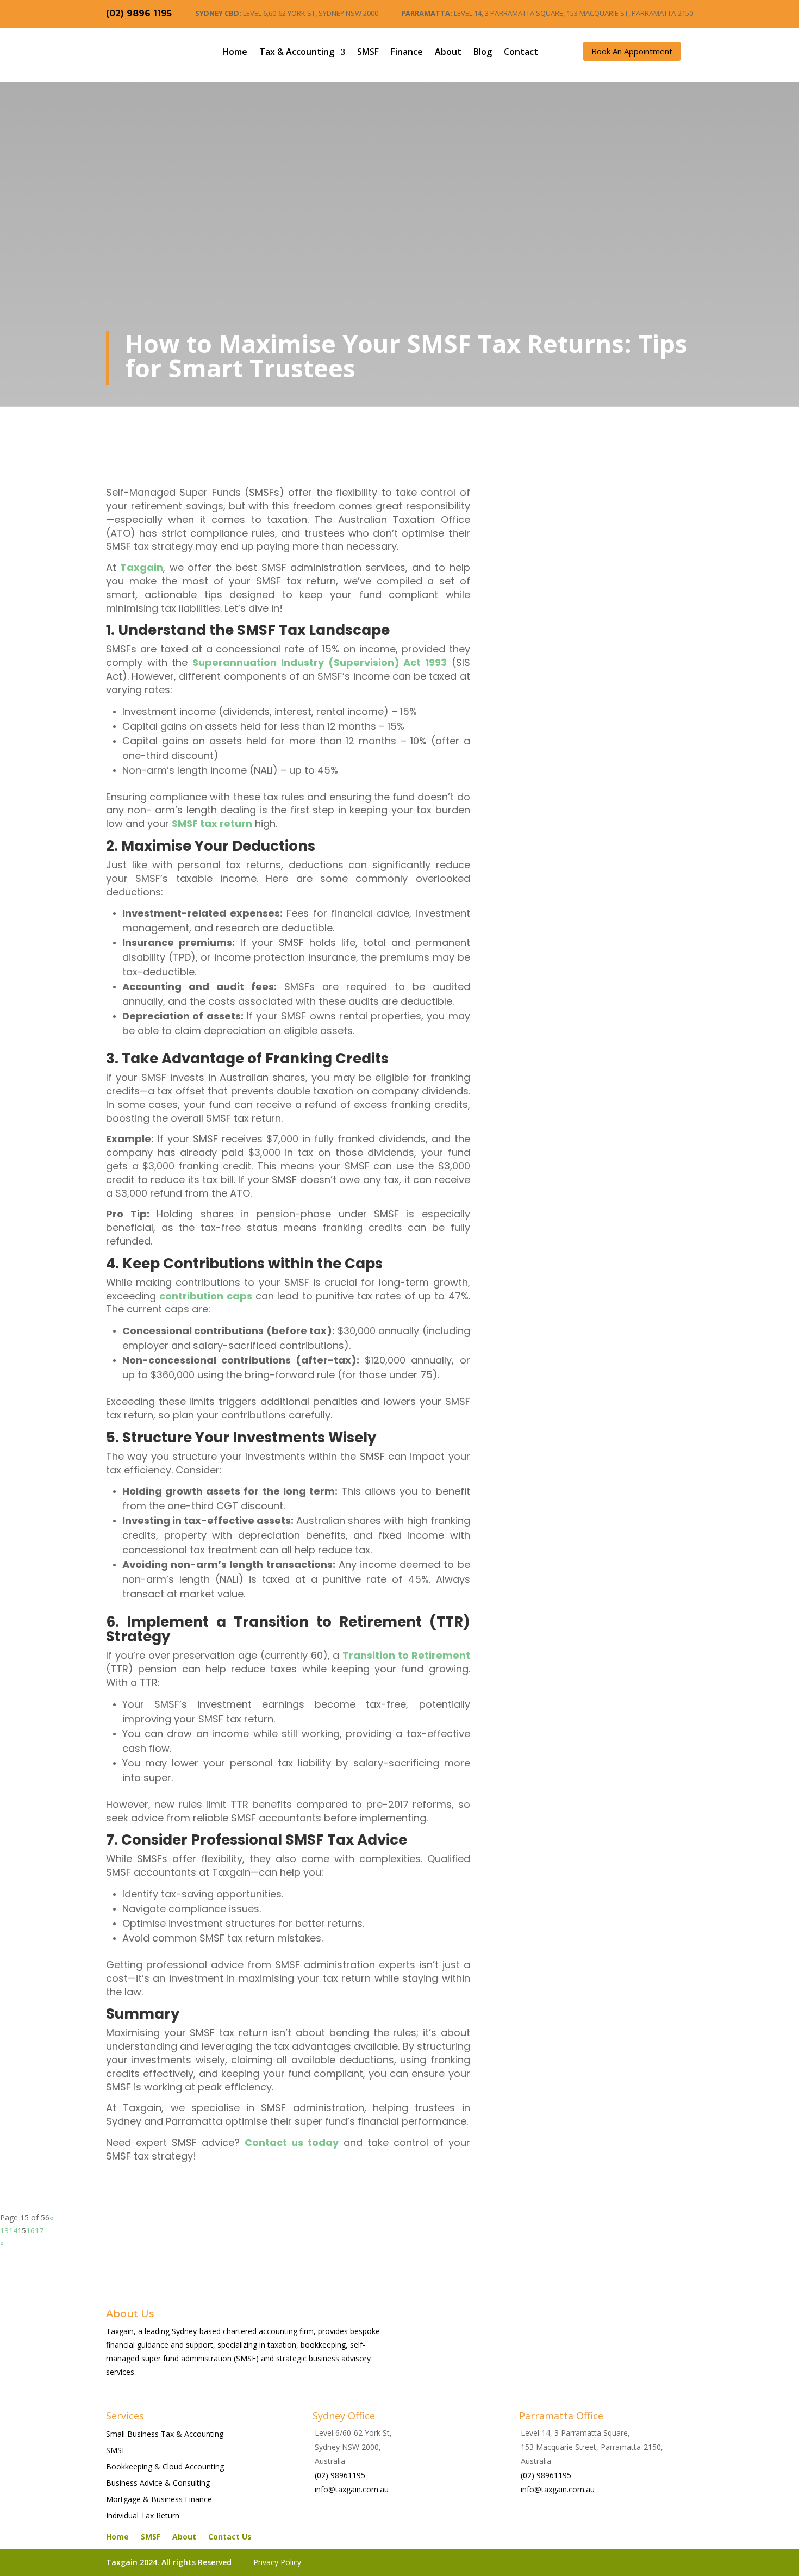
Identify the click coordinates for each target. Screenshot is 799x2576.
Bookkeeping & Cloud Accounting (165, 2467)
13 (4, 2230)
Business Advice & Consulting (158, 2484)
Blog (483, 52)
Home (235, 52)
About (448, 52)
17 (39, 2230)
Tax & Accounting (297, 52)
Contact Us (230, 2537)
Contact (521, 52)
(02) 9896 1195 (139, 13)
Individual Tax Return (143, 2516)
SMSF (368, 52)
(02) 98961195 (340, 2475)
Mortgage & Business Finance (159, 2500)
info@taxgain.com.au (352, 2489)
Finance (407, 52)
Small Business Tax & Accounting (165, 2435)
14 (13, 2230)
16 (30, 2230)
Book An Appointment (632, 51)
